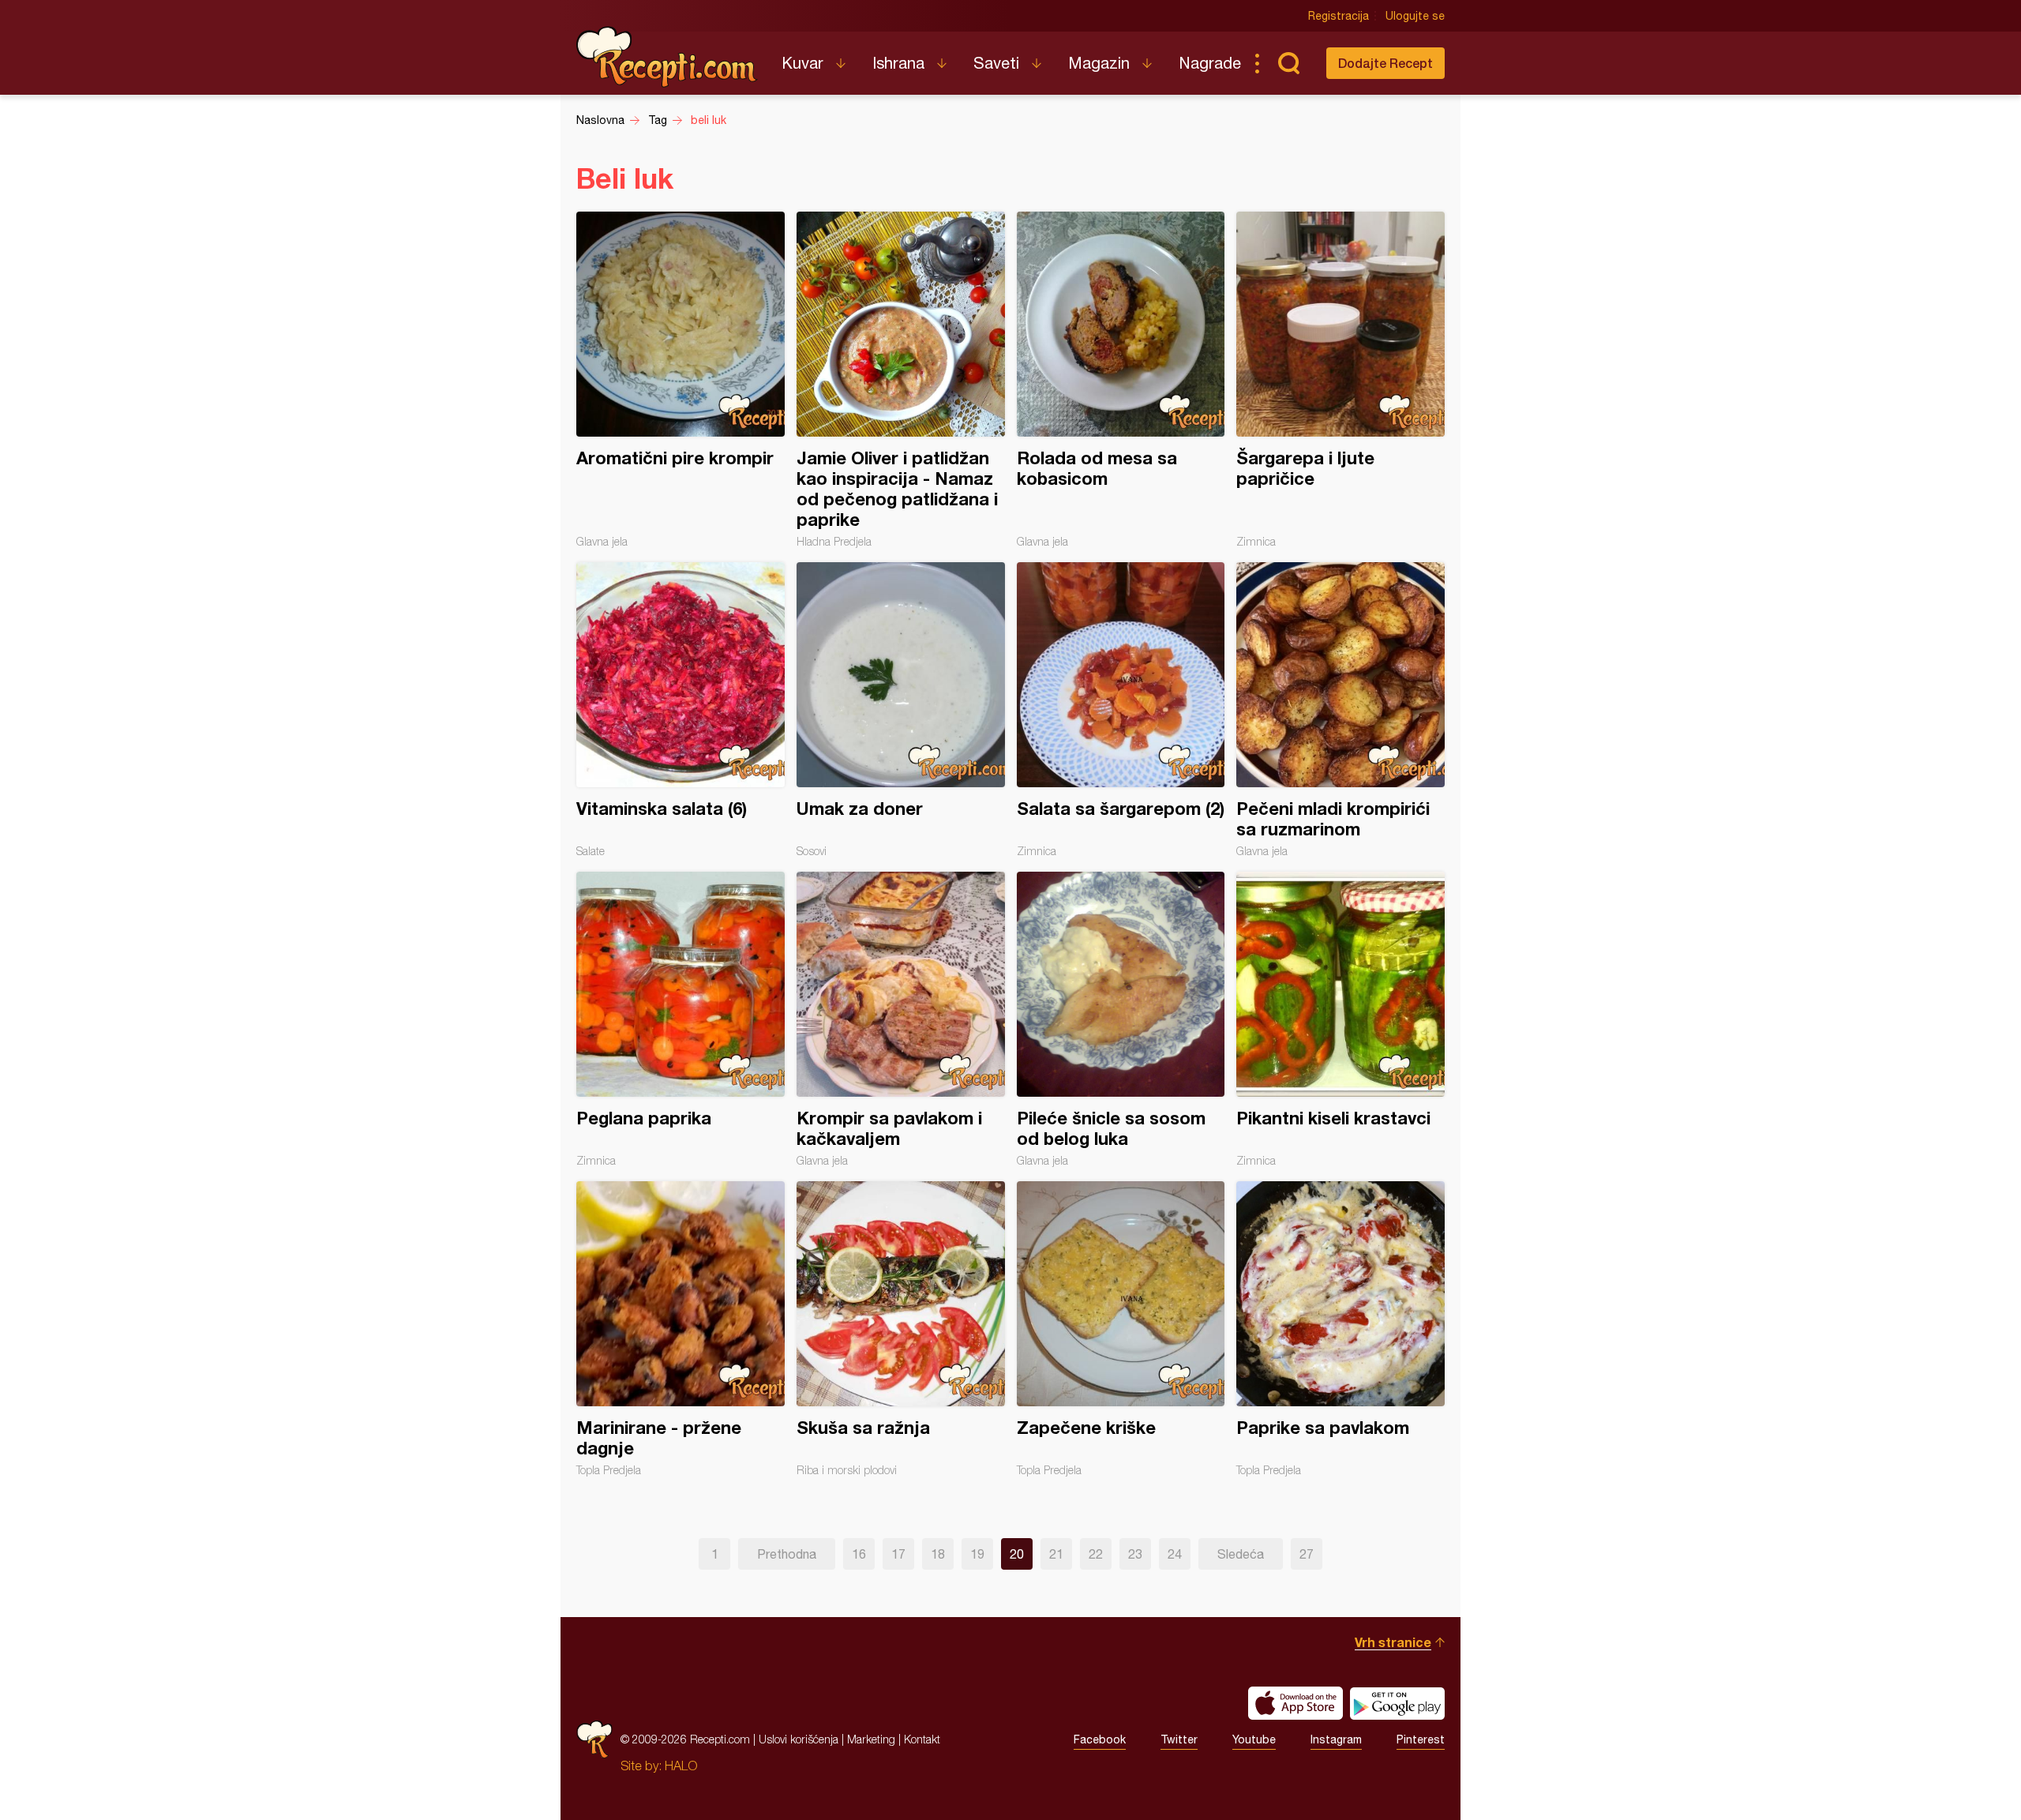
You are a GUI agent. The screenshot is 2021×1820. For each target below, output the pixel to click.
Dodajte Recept (1385, 63)
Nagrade (1210, 63)
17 (898, 1554)
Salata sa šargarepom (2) (1121, 710)
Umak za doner (901, 710)
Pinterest (1421, 1739)
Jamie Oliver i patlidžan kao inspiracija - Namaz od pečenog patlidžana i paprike (901, 380)
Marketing (871, 1739)
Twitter (1179, 1739)
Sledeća (1241, 1554)
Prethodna (787, 1554)
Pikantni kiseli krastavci (1340, 1019)
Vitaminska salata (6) (681, 710)
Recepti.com (667, 57)
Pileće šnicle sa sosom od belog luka (1121, 1019)
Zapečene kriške (1121, 1329)
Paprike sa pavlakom (1340, 1329)
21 (1056, 1554)
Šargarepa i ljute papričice (1340, 380)
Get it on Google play (1397, 1703)
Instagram (1336, 1739)
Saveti (996, 63)
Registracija (1339, 16)
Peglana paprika (681, 1019)
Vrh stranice (1393, 1642)
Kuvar (802, 63)
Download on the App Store (1295, 1703)
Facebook (1100, 1739)
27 (1307, 1554)
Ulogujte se (1415, 16)
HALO (681, 1766)
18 (938, 1554)
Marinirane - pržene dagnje (681, 1329)
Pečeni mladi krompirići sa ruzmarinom (1340, 710)
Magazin (1099, 63)
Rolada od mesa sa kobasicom (1121, 380)
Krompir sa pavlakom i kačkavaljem (901, 1019)
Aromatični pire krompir (681, 380)
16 (859, 1554)
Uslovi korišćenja (799, 1739)
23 (1135, 1554)
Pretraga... (1288, 63)
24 (1175, 1554)
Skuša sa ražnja (901, 1329)
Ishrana (898, 63)
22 (1096, 1554)
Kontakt (922, 1739)
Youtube (1254, 1739)
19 (977, 1554)
